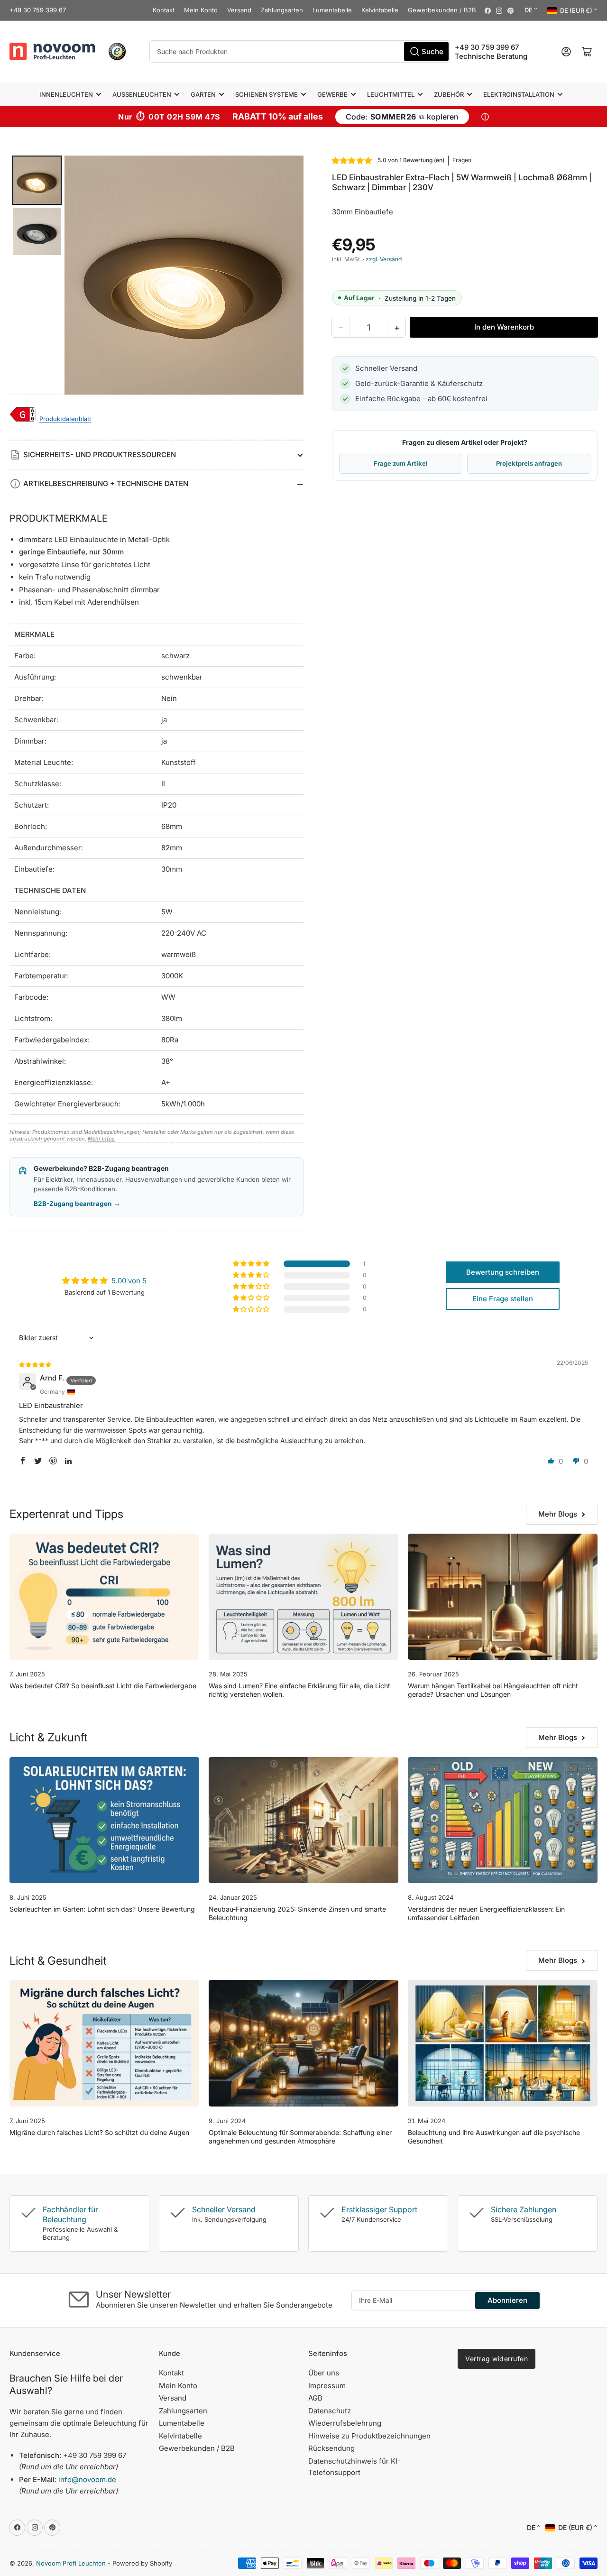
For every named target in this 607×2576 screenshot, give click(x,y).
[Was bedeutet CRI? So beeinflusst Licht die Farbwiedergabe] (104, 1597)
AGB (315, 2398)
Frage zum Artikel (401, 463)
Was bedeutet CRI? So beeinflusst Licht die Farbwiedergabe (103, 1686)
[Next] (290, 275)
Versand (239, 10)
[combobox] (300, 51)
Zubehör (449, 94)
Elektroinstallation (519, 94)
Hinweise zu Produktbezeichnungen (369, 2436)
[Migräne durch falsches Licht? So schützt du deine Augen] (104, 2043)
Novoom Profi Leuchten (71, 2563)
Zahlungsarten (282, 10)
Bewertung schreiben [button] (503, 1272)
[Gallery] (156, 275)
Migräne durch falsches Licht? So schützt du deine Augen (99, 2132)
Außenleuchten (142, 94)
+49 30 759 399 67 (38, 10)
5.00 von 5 (129, 1281)
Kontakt (164, 10)
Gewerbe (332, 94)
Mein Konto (201, 10)
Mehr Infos (101, 1139)
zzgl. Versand (384, 259)
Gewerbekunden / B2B (442, 10)
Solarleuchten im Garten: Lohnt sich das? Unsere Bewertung (102, 1909)
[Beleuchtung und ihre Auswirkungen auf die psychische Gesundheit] (503, 2043)
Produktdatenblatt (65, 419)
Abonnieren (507, 2300)
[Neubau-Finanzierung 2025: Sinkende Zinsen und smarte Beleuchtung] (303, 1820)
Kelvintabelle (380, 10)
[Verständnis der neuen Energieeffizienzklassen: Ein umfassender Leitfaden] (503, 1820)
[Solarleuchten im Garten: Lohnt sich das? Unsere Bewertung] (104, 1820)
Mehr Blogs (558, 1514)
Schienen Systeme (267, 94)
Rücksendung (331, 2448)
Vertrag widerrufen (497, 2359)
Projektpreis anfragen (529, 463)
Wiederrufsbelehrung (345, 2423)
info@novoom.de (87, 2479)
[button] (352, 161)
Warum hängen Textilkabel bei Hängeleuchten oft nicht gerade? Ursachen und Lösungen (493, 1690)
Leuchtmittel (391, 94)
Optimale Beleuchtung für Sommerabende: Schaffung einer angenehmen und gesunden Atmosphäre (300, 2137)
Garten (203, 94)
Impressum (327, 2386)
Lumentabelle (332, 10)
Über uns (324, 2373)
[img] (36, 1364)
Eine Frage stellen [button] (503, 1299)
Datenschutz (330, 2411)
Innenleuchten (66, 94)
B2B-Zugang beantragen (77, 1204)
